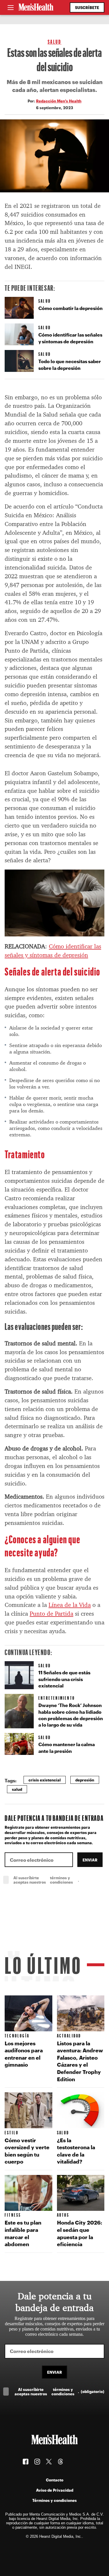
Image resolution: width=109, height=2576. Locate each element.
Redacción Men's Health (59, 101)
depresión (85, 1780)
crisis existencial (45, 1780)
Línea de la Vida (70, 1605)
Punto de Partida (51, 1614)
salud (17, 1789)
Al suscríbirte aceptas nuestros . (59, 1880)
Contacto (55, 2480)
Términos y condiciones (54, 2500)
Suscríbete (87, 7)
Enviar (90, 1860)
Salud (55, 42)
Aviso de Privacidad (55, 2490)
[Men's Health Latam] (36, 8)
